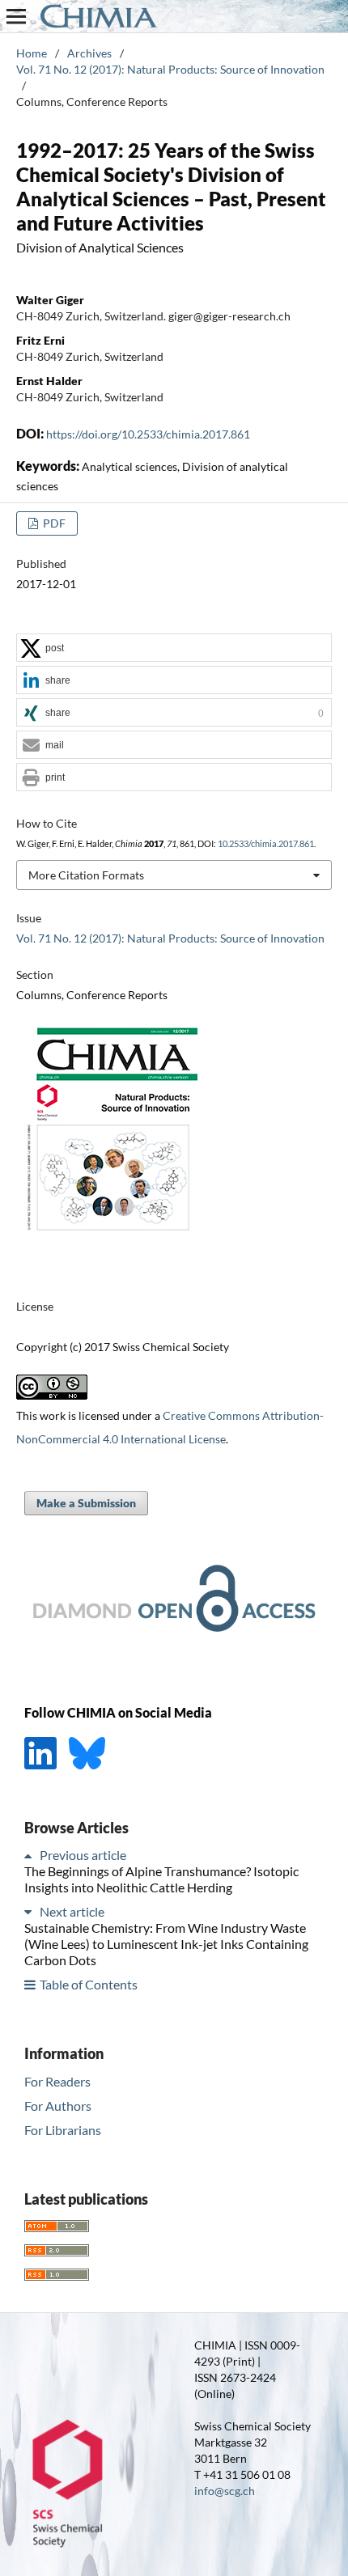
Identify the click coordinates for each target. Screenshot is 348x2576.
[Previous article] (31, 1855)
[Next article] (31, 1911)
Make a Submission (86, 1503)
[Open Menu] (16, 16)
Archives (89, 53)
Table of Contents (89, 1984)
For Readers (57, 2081)
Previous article (83, 1855)
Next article (72, 1911)
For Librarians (63, 2130)
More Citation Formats (86, 875)
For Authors (58, 2106)
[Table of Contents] (31, 1984)
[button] (174, 648)
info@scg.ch (225, 2491)
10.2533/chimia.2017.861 (266, 844)
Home (32, 53)
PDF (53, 523)
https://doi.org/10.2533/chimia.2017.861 (148, 434)
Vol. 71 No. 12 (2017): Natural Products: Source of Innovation (170, 69)
